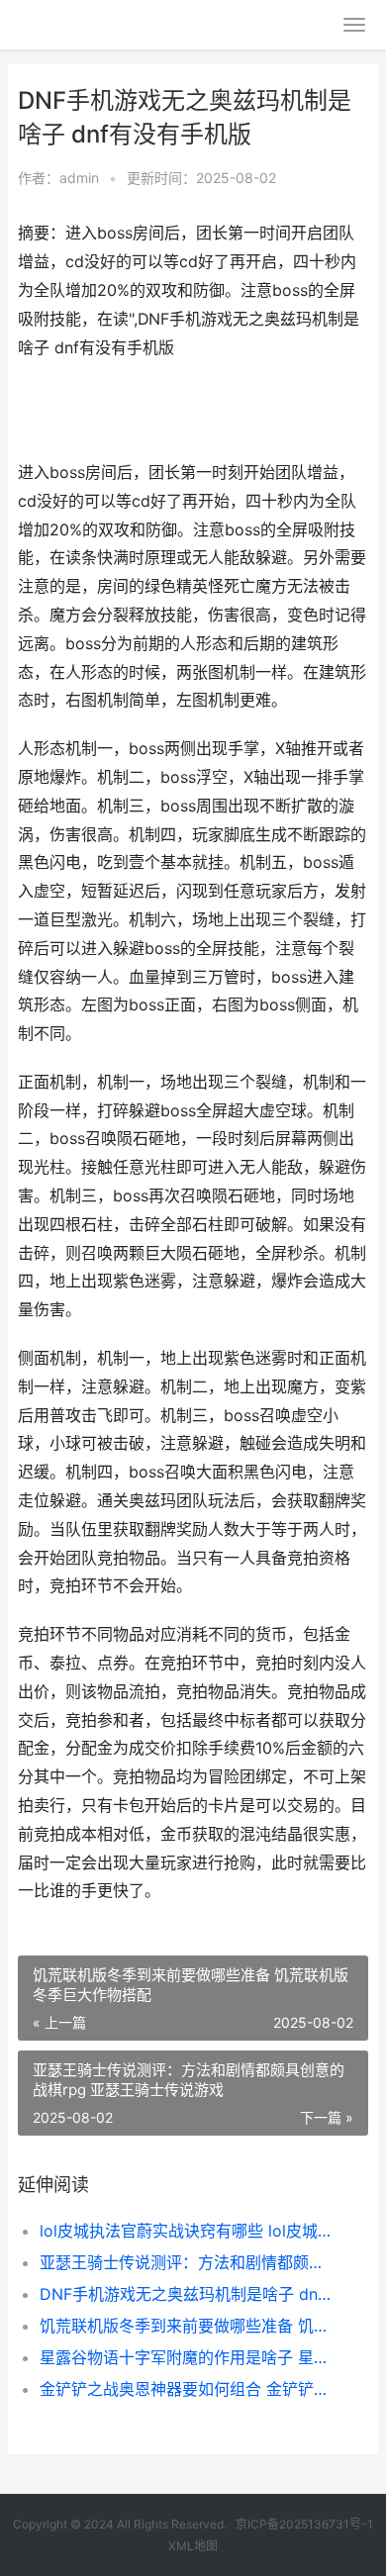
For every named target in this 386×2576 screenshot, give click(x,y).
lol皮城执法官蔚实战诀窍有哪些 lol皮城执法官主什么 (188, 2231)
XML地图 (193, 2546)
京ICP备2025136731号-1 (304, 2524)
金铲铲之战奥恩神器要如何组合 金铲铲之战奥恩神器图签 (188, 2389)
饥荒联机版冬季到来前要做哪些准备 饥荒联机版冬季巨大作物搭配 (188, 2326)
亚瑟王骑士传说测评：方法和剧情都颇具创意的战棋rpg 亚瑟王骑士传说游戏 (188, 2262)
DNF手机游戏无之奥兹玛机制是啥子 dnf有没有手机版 (188, 2294)
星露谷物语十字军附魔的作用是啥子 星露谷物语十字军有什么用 (188, 2357)
